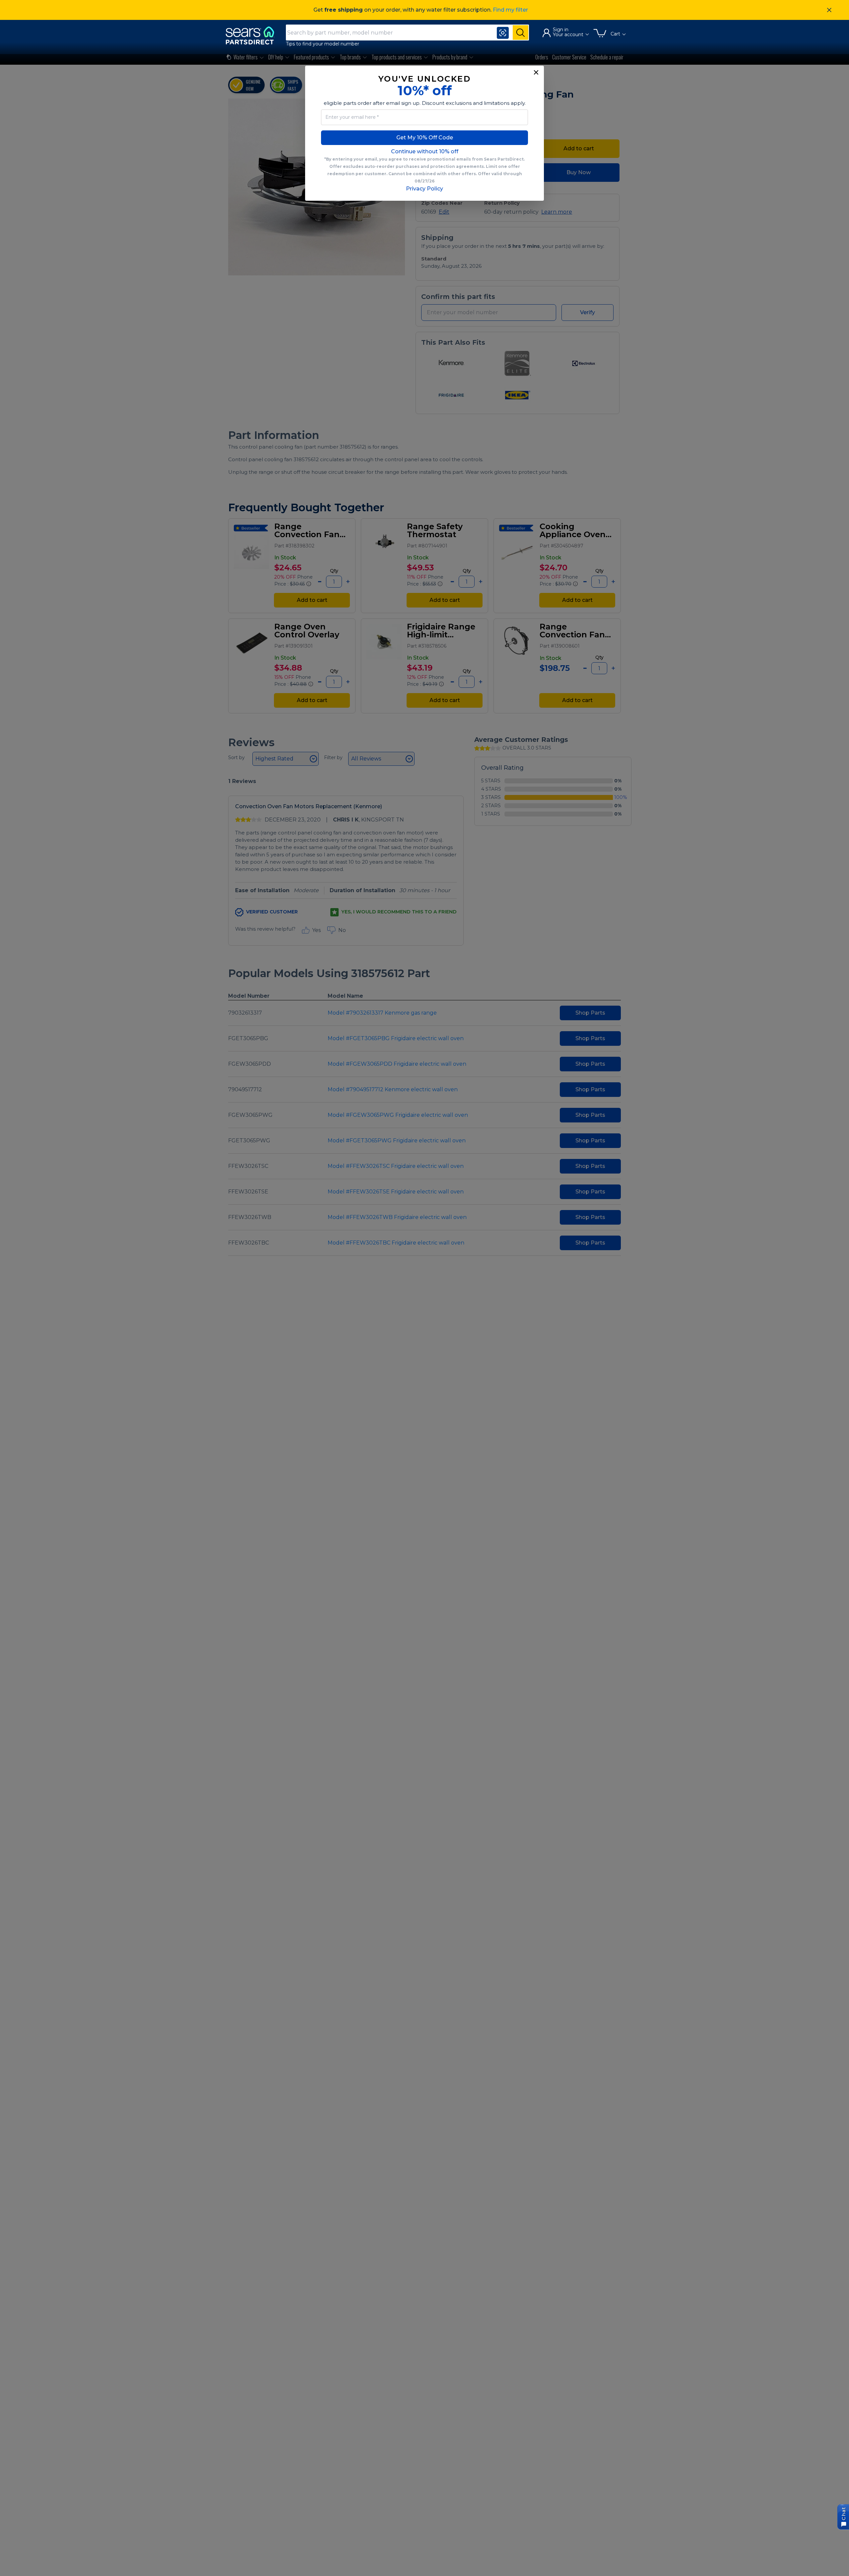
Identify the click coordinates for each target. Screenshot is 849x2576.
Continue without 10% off (425, 151)
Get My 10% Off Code (425, 138)
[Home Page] (253, 35)
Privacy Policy (424, 189)
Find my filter (510, 10)
